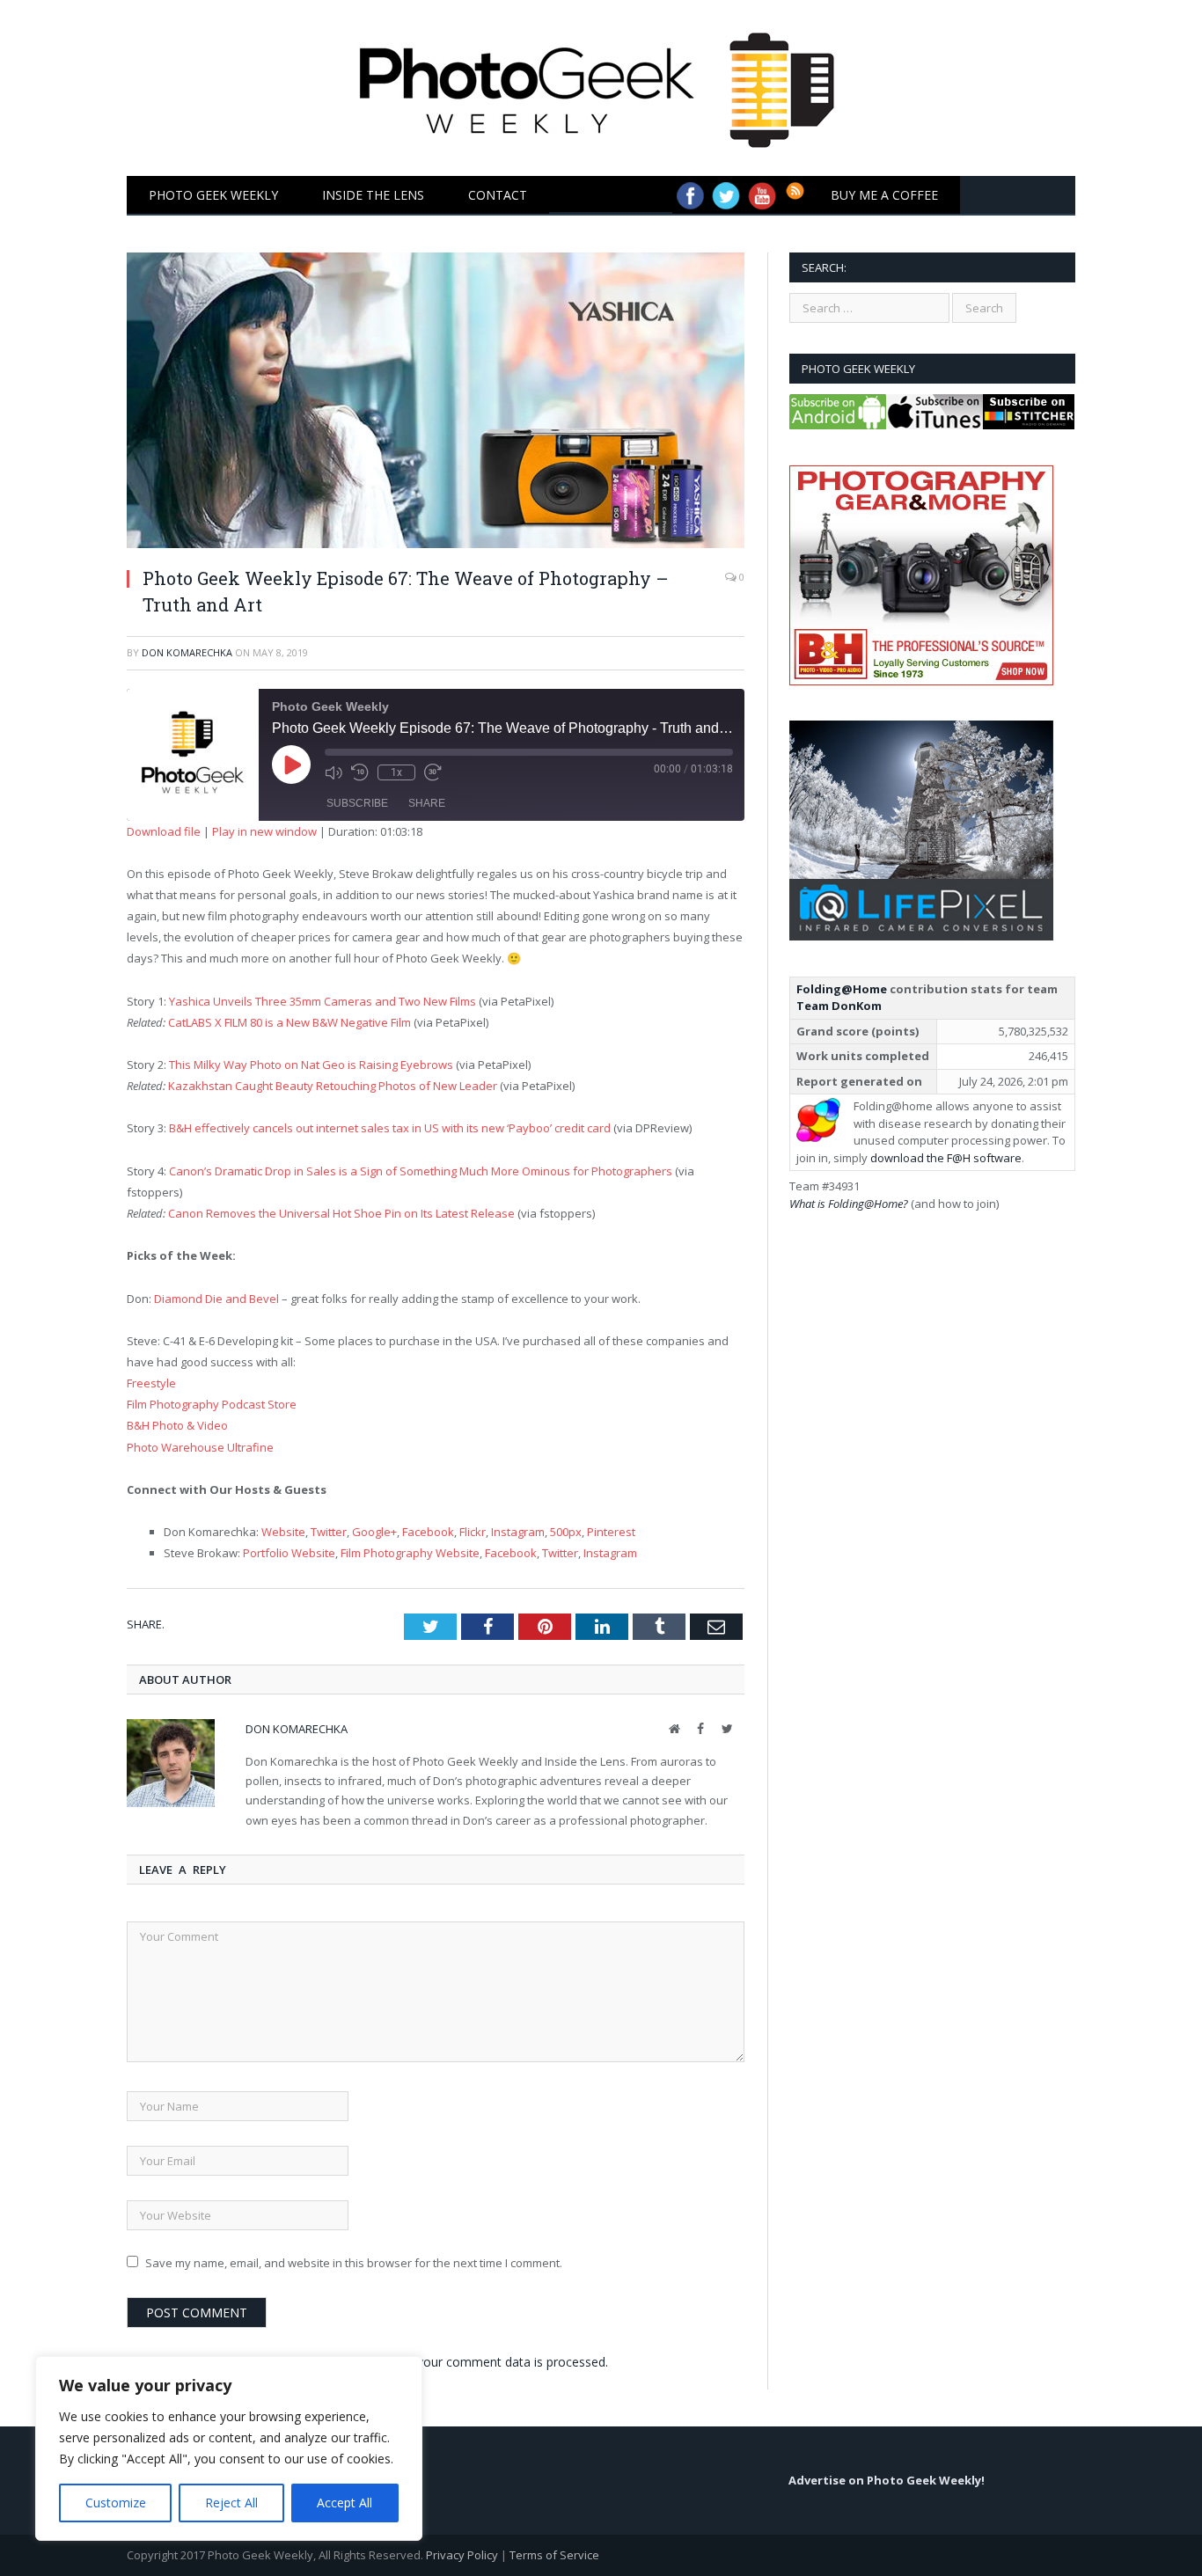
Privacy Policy (462, 2555)
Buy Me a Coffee (884, 195)
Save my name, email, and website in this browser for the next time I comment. (354, 2263)
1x (396, 772)
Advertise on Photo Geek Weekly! (887, 2480)
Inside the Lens (373, 195)
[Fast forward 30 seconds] (433, 772)
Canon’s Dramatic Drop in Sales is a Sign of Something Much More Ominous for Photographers (421, 1171)
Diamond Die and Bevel (216, 1299)
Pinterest (611, 1532)
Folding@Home (842, 989)
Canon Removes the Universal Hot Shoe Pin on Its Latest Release (341, 1213)
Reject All (231, 2503)
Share (427, 803)
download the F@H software (946, 1158)
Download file (164, 831)
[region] (229, 2448)
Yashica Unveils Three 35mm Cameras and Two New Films (322, 1001)
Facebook (428, 1532)
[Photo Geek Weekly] (601, 84)
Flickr (473, 1532)
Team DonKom (839, 1006)
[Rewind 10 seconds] (360, 772)
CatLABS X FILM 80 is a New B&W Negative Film (290, 1022)
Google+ (374, 1532)
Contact (498, 195)
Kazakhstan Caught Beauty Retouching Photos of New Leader (333, 1086)
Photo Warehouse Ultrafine (200, 1447)
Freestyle (151, 1383)
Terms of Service (554, 2555)
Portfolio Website (289, 1553)
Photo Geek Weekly (213, 195)
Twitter (329, 1532)
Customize (116, 2503)
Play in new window (264, 831)
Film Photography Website (410, 1553)
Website (283, 1532)
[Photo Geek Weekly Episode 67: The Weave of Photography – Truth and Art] (436, 402)
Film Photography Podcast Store (212, 1404)
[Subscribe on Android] (838, 425)
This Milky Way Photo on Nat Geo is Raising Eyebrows (311, 1065)
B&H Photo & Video (177, 1425)
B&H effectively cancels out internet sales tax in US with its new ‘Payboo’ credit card (390, 1128)
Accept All (344, 2503)
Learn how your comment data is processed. (480, 2362)
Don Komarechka (187, 652)
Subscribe (357, 803)
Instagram (518, 1532)
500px (566, 1532)
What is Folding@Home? (849, 1204)
